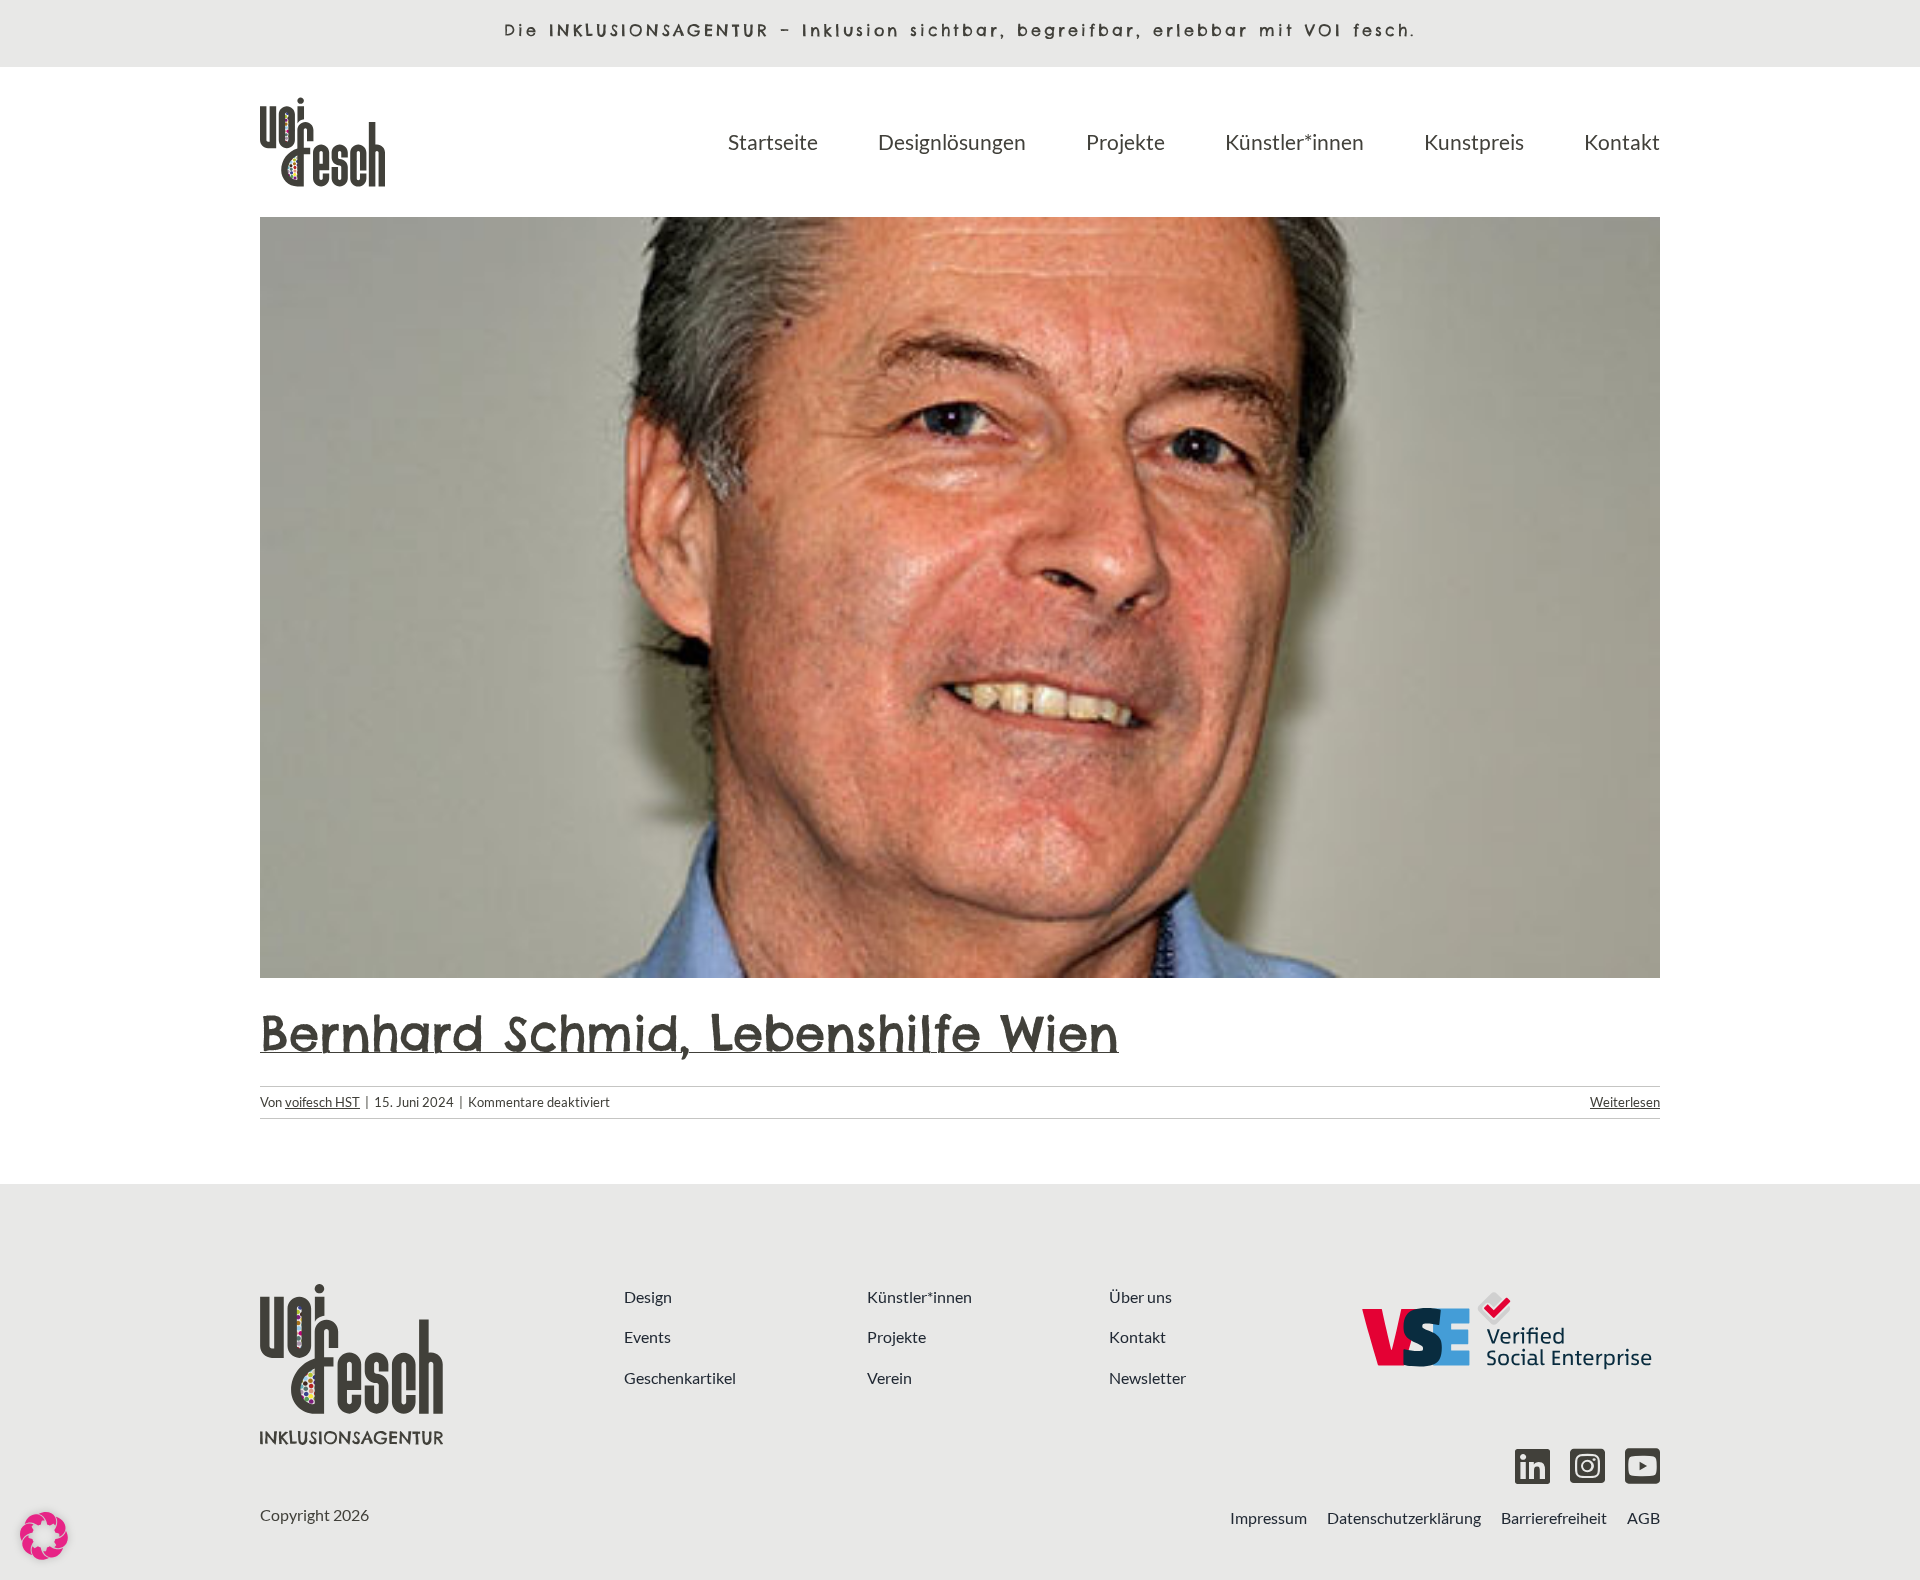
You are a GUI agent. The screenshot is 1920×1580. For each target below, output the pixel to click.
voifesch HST (322, 1102)
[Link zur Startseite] (414, 1364)
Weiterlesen (1625, 1102)
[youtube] (1642, 1466)
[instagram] (1587, 1466)
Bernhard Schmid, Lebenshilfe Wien (689, 1033)
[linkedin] (1532, 1466)
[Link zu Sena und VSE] (1506, 1364)
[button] (44, 1536)
